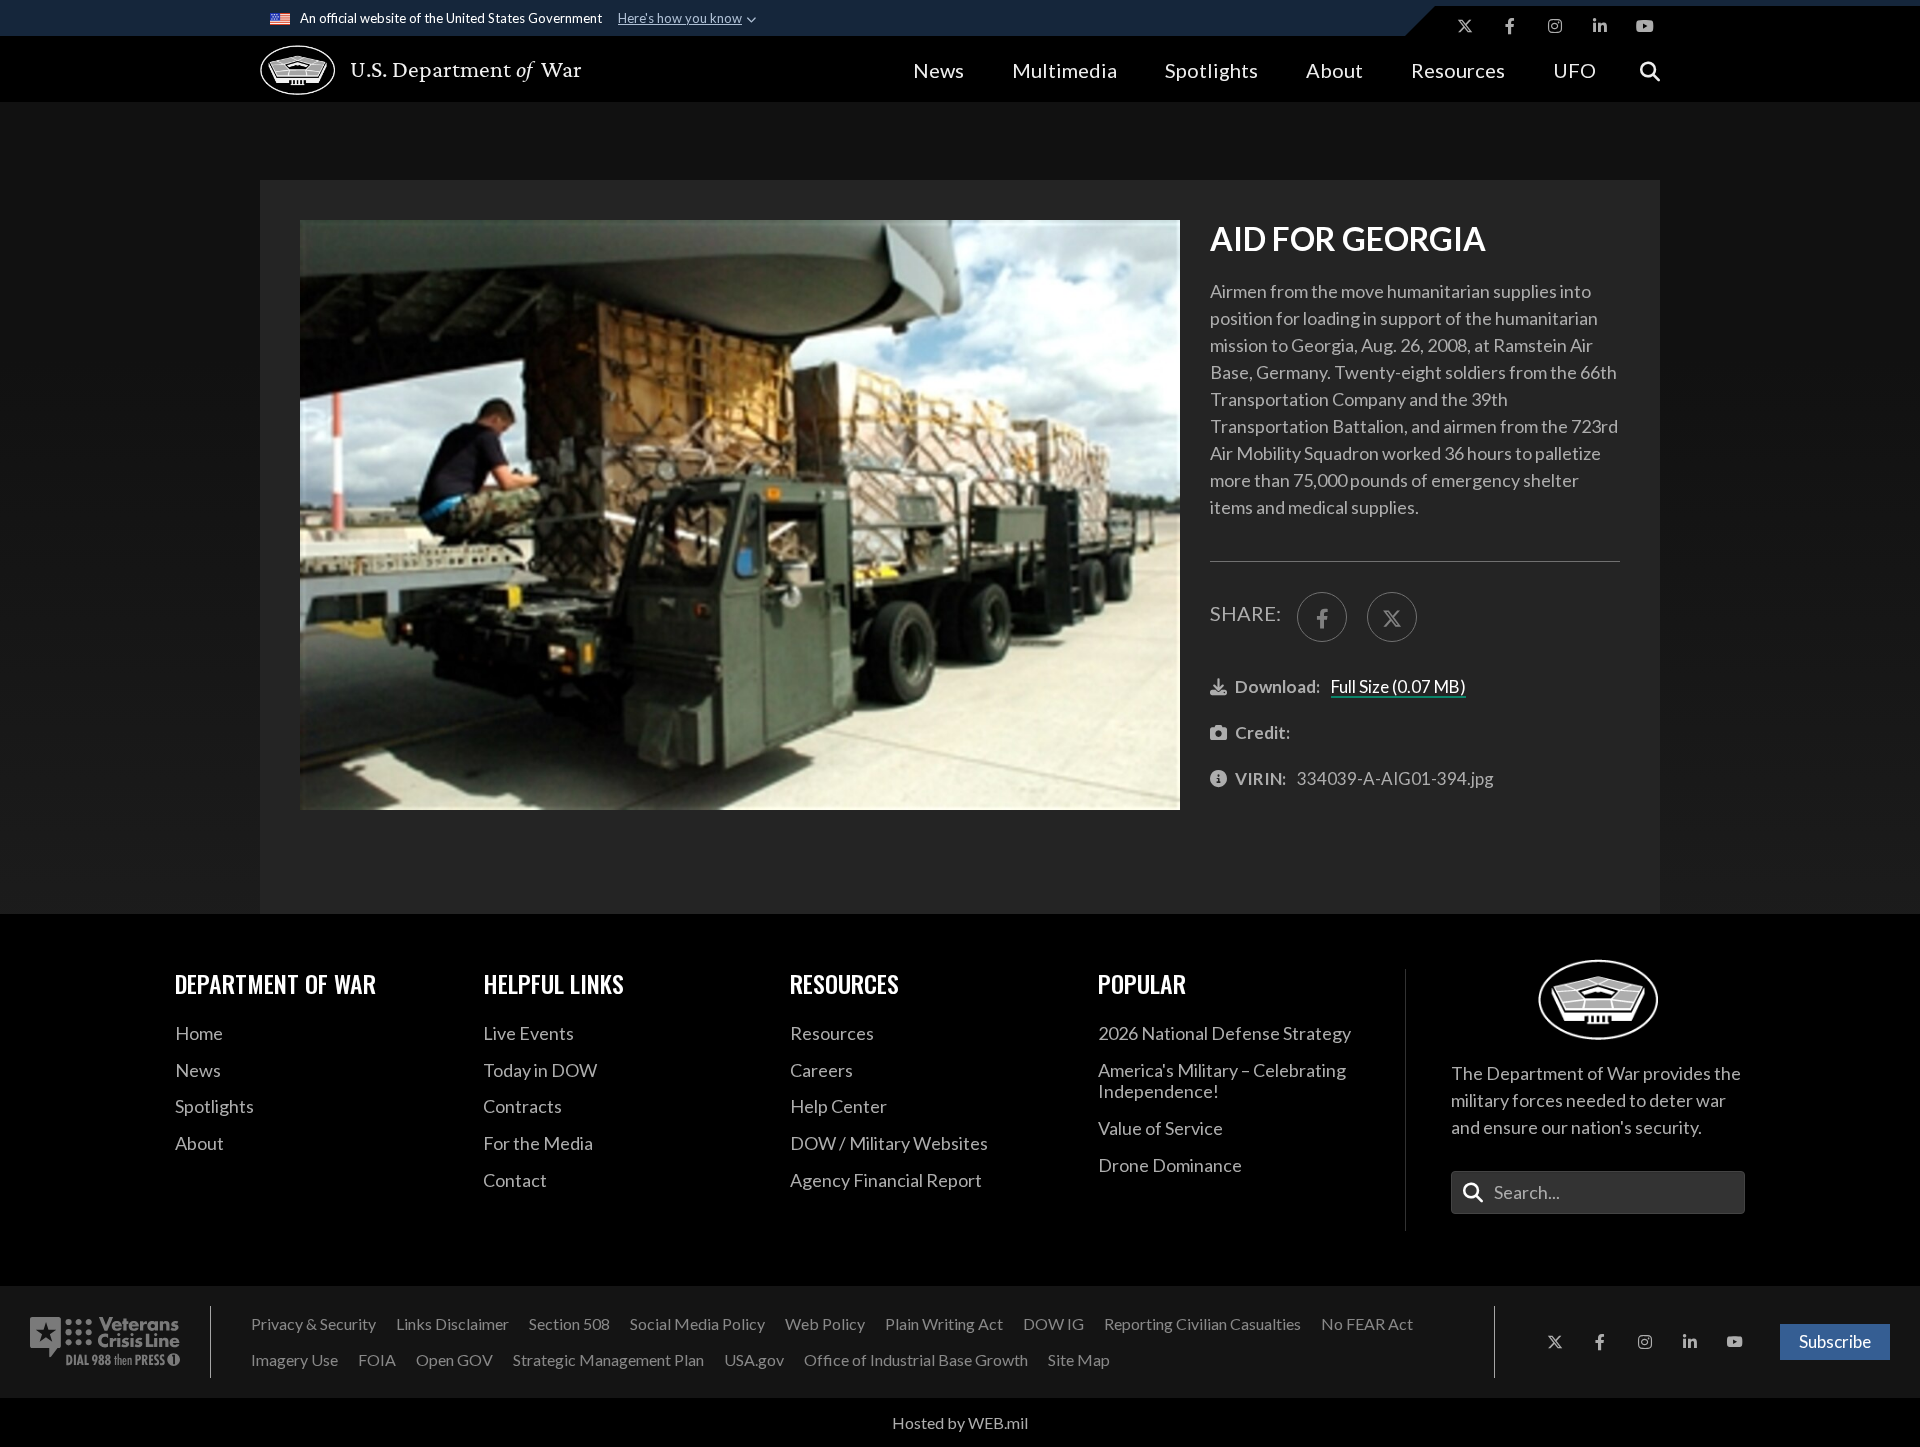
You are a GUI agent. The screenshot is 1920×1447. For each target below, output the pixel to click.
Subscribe (1835, 1341)
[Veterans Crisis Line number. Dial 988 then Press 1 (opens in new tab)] (105, 1342)
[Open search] (1650, 69)
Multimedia (1064, 70)
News (938, 70)
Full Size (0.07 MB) (1398, 686)
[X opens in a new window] (1465, 26)
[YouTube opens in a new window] (1645, 26)
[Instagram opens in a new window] (1555, 26)
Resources (1458, 70)
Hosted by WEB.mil (960, 1422)
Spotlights (1211, 70)
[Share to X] (1392, 617)
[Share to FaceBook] (1322, 617)
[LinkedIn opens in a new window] (1600, 26)
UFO (1574, 70)
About (1334, 70)
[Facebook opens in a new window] (1510, 26)
